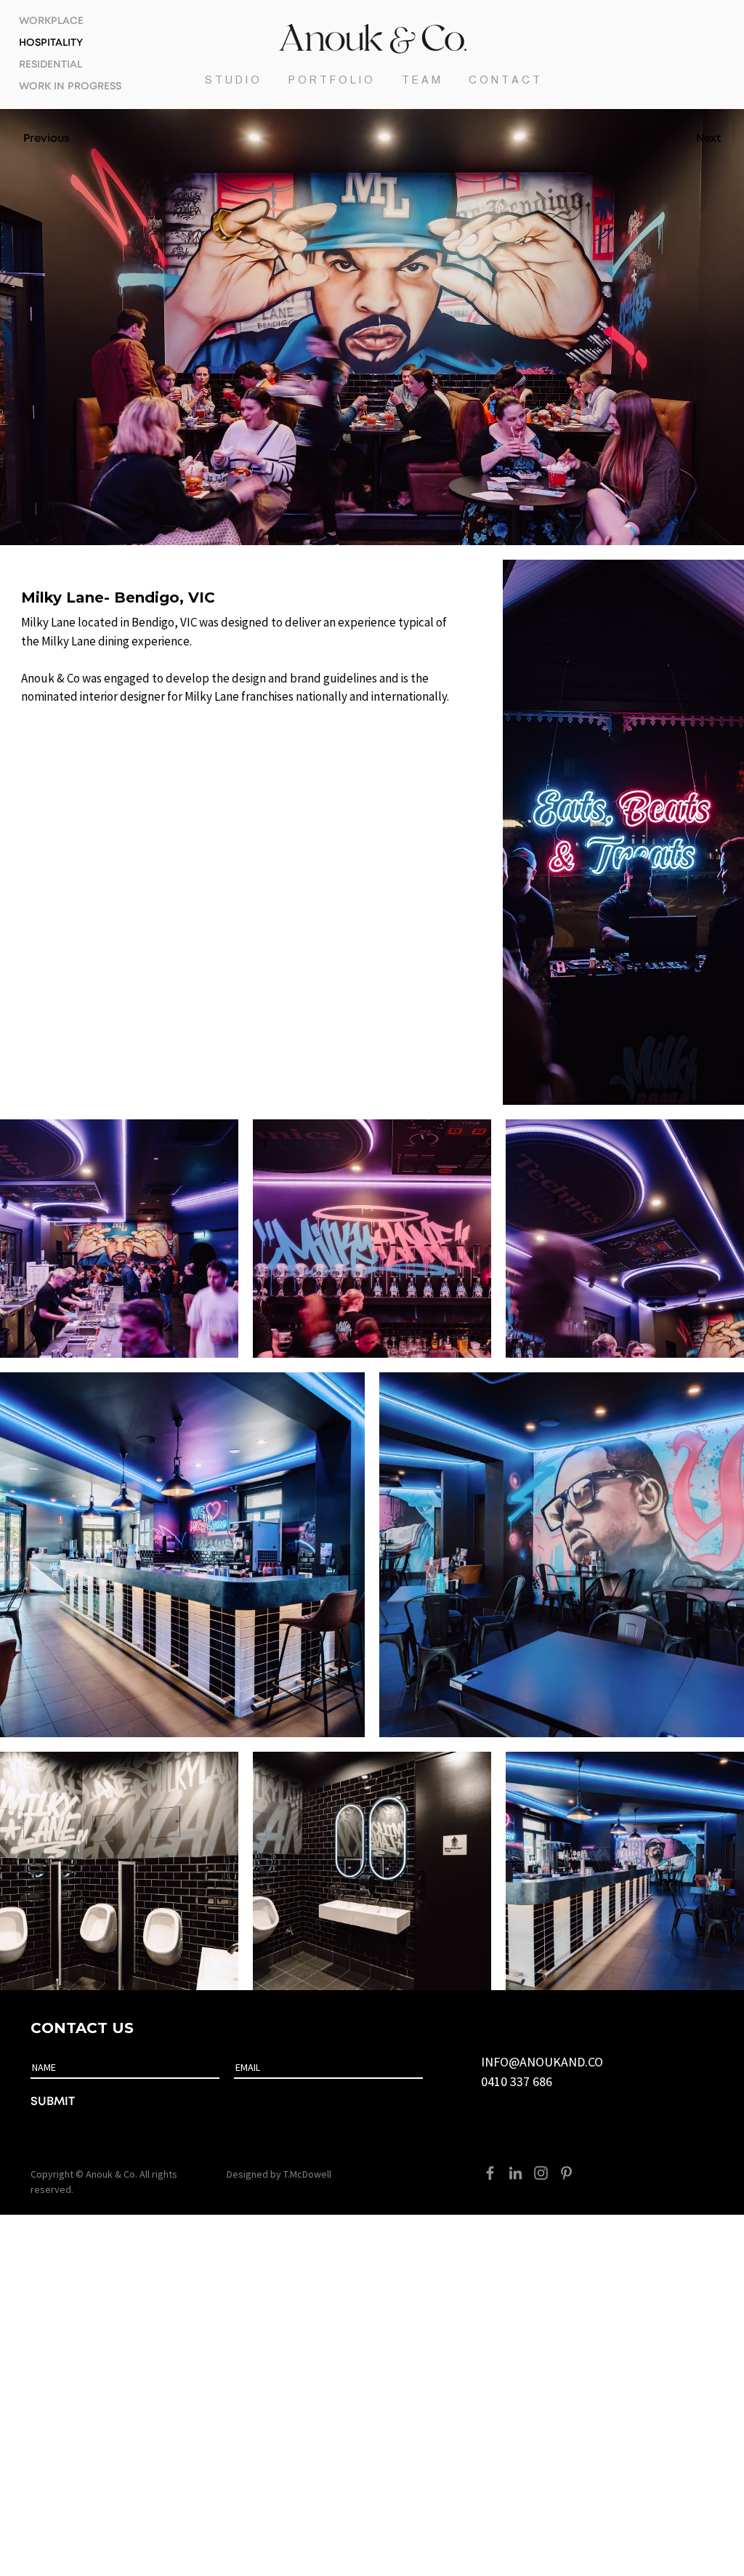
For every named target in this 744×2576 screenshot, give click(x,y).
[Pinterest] (566, 2173)
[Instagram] (541, 2173)
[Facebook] (490, 2173)
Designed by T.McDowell (279, 2174)
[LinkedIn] (515, 2173)
